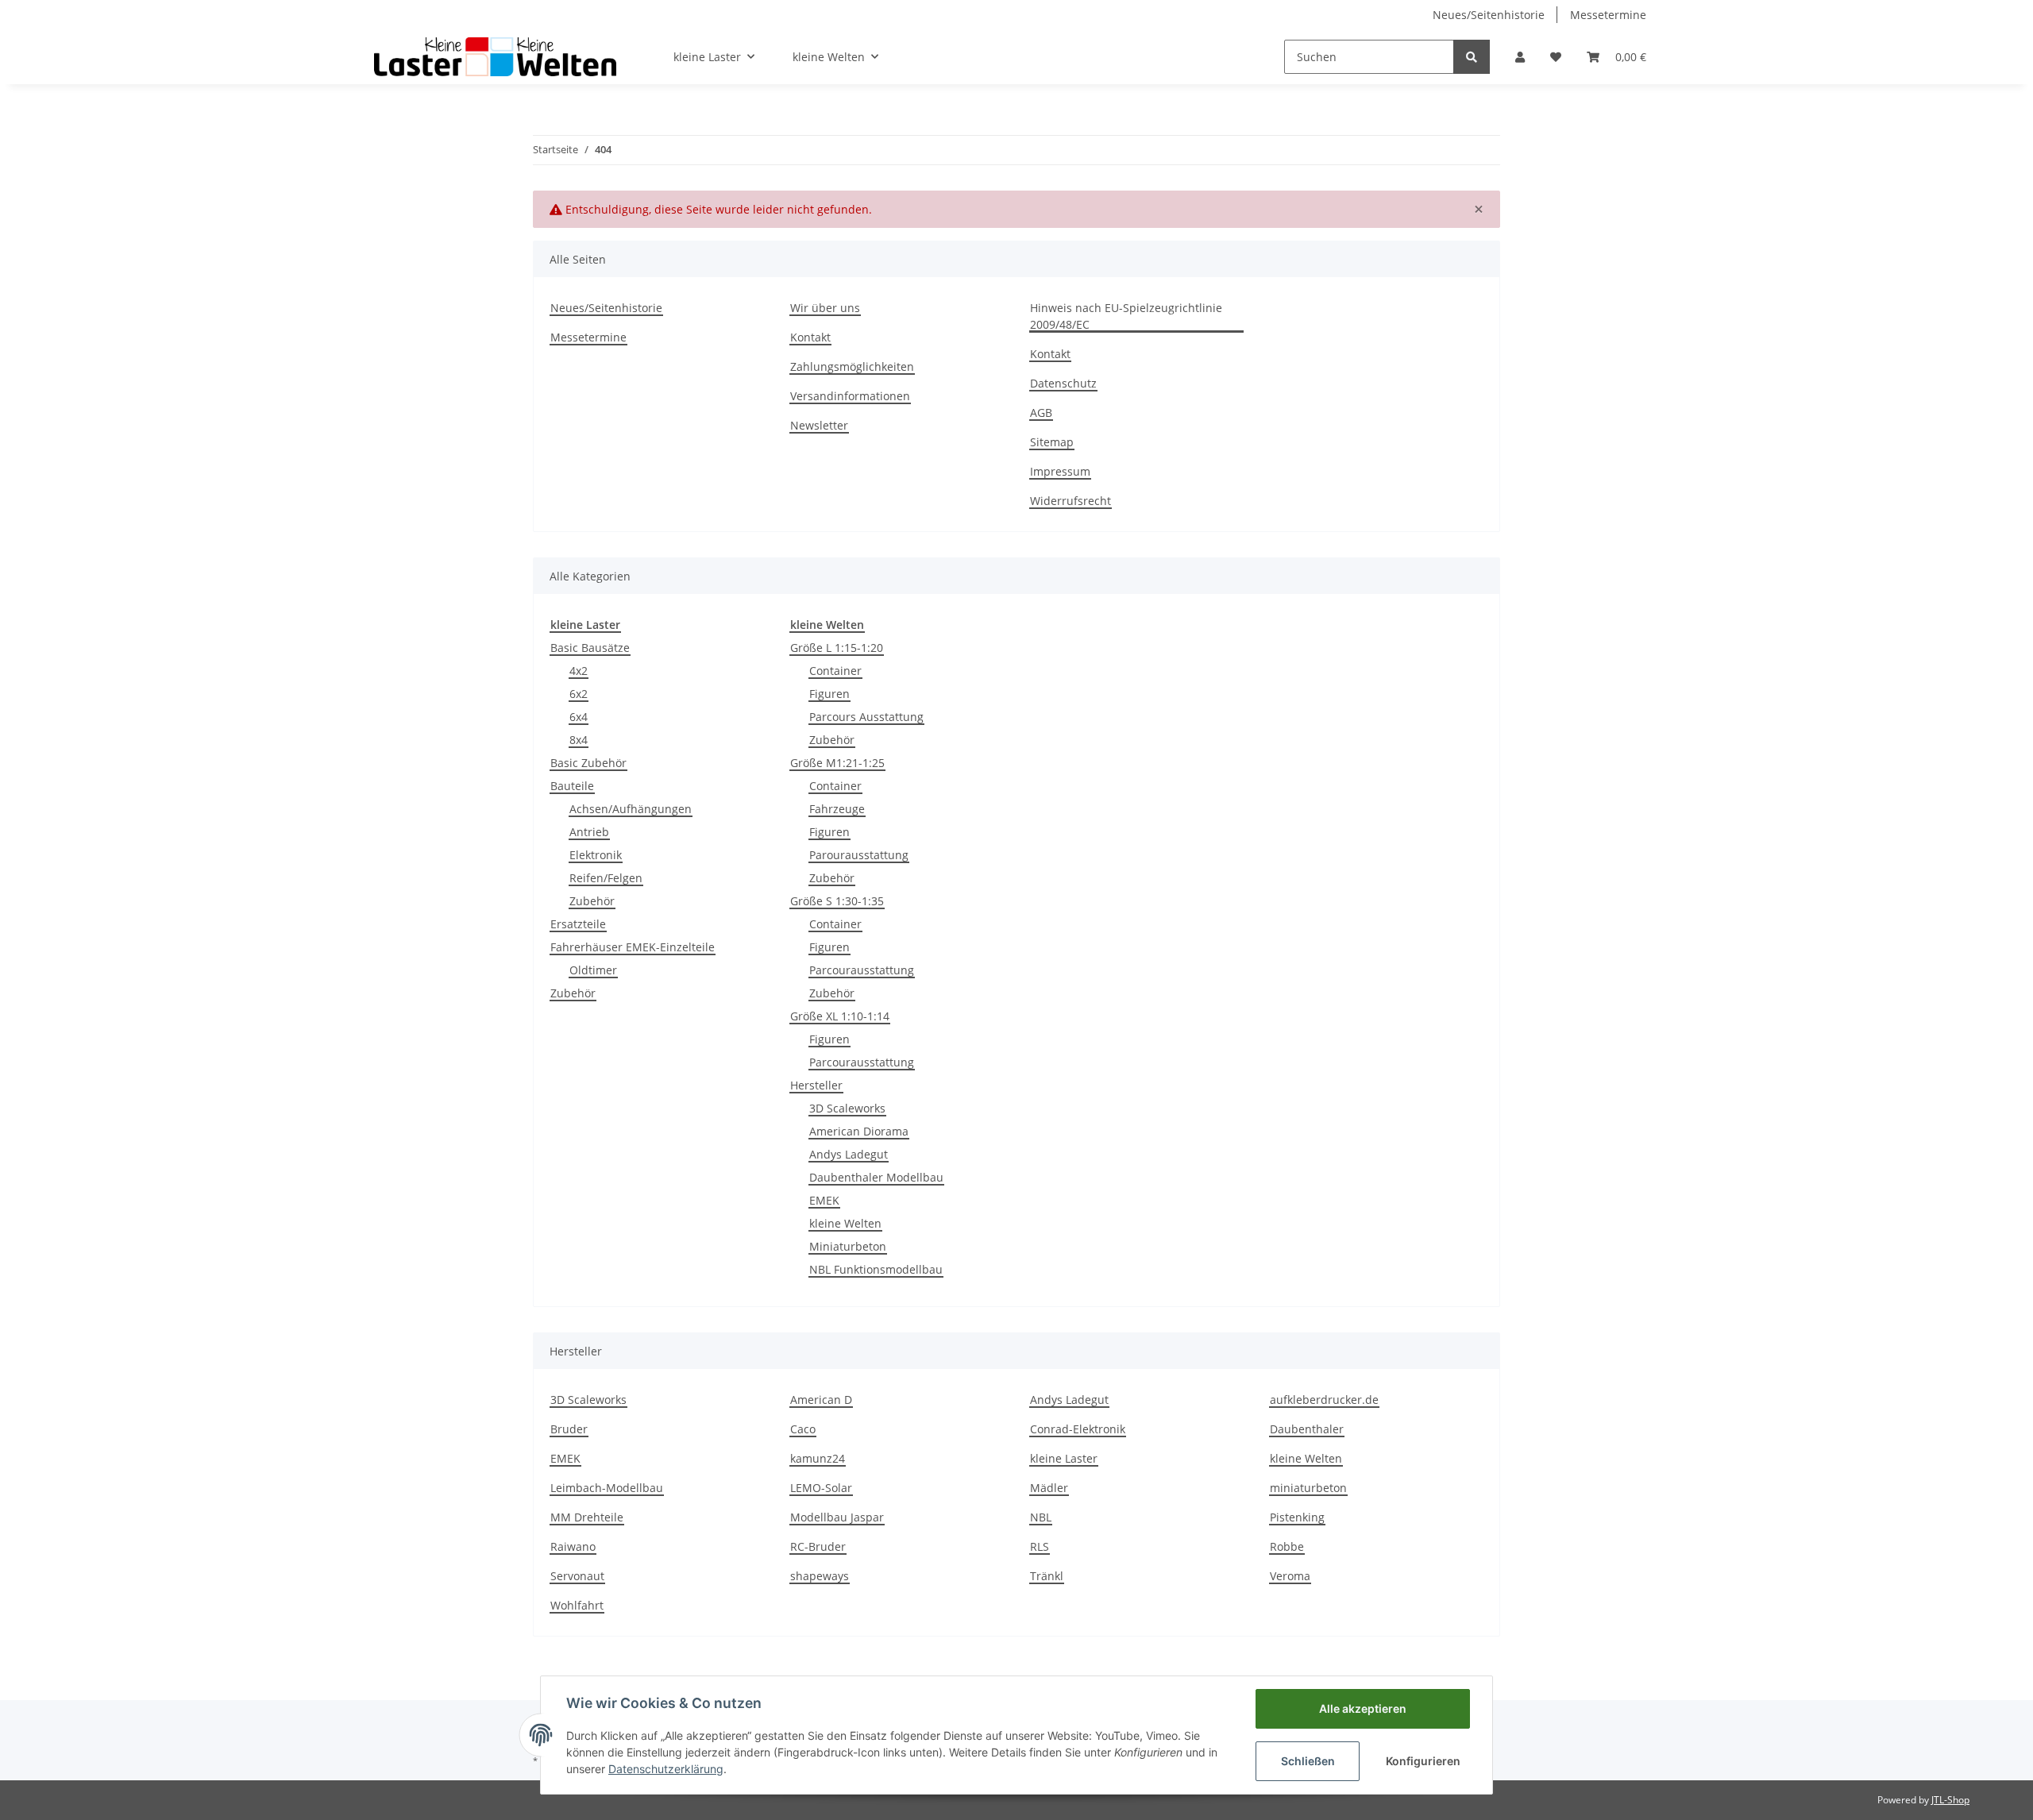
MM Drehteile (587, 1517)
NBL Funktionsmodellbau (876, 1269)
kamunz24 (818, 1458)
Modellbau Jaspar (837, 1517)
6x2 (579, 694)
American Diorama (859, 1131)
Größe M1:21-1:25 (837, 763)
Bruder (569, 1429)
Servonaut (577, 1576)
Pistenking (1297, 1517)
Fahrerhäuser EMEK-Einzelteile (633, 947)
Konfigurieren (1423, 1761)
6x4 (579, 717)
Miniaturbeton (848, 1246)
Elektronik (596, 855)
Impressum (1060, 471)
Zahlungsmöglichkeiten (852, 366)
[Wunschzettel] (1556, 57)
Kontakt (810, 337)
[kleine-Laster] (495, 56)
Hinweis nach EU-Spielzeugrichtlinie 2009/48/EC (1126, 316)
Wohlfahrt (577, 1605)
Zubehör (592, 901)
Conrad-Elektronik (1078, 1429)
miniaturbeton (1308, 1488)
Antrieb (589, 832)
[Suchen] (1472, 57)
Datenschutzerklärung (666, 1769)
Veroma (1290, 1576)
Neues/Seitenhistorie (1489, 15)
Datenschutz (1063, 383)
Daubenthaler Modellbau (876, 1177)
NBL (1041, 1517)
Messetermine (1608, 15)
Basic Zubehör (588, 763)
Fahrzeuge (837, 809)
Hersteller (816, 1085)
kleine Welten (845, 1223)
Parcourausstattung (862, 970)
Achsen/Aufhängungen (631, 809)
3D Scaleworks (847, 1108)
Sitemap (1052, 442)
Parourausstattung (859, 855)
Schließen (1308, 1761)
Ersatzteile (578, 924)
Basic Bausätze (590, 648)
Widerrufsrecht (1071, 501)
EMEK (824, 1200)
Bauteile (572, 786)
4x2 (579, 671)
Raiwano (573, 1546)
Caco (803, 1429)
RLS (1040, 1546)
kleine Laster (1064, 1458)
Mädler (1049, 1488)
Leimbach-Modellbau (607, 1488)
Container (835, 671)
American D (821, 1400)
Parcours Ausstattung (866, 717)
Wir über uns (825, 308)
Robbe (1287, 1546)
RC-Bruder (818, 1546)
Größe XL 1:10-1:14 (840, 1016)
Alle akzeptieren (1363, 1708)
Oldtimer (593, 970)
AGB (1041, 413)
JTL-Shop (1950, 1800)
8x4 (579, 740)
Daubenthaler (1307, 1429)
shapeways (820, 1576)
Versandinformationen (850, 396)
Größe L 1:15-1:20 (837, 648)
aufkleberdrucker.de (1324, 1400)
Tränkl (1047, 1576)
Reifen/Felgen (606, 878)
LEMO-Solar (821, 1488)
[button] (1520, 57)
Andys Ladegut (849, 1154)
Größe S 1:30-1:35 (837, 901)
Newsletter (819, 425)
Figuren (829, 694)
